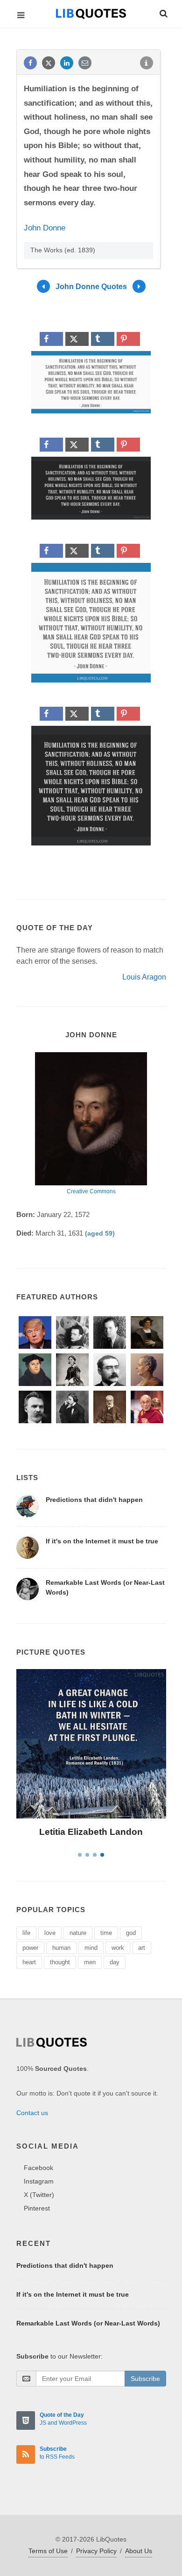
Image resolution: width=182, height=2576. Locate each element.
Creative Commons (91, 1191)
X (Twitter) (39, 2195)
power (30, 1948)
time (106, 1933)
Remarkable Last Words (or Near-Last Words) (88, 2323)
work (118, 1948)
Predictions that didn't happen (94, 1500)
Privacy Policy (96, 2551)
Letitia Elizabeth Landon (91, 1832)
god (131, 1933)
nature (78, 1933)
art (142, 1948)
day (115, 1962)
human (61, 1948)
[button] (163, 12)
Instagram (39, 2181)
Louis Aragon (144, 977)
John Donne (45, 228)
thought (60, 1962)
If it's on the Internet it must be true (102, 1541)
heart (29, 1962)
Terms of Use (48, 2551)
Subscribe (145, 2379)
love (50, 1933)
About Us (139, 2551)
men (90, 1962)
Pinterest (37, 2208)
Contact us (32, 2113)
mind (91, 1948)
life (26, 1933)
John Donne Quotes (91, 286)
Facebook (38, 2168)
